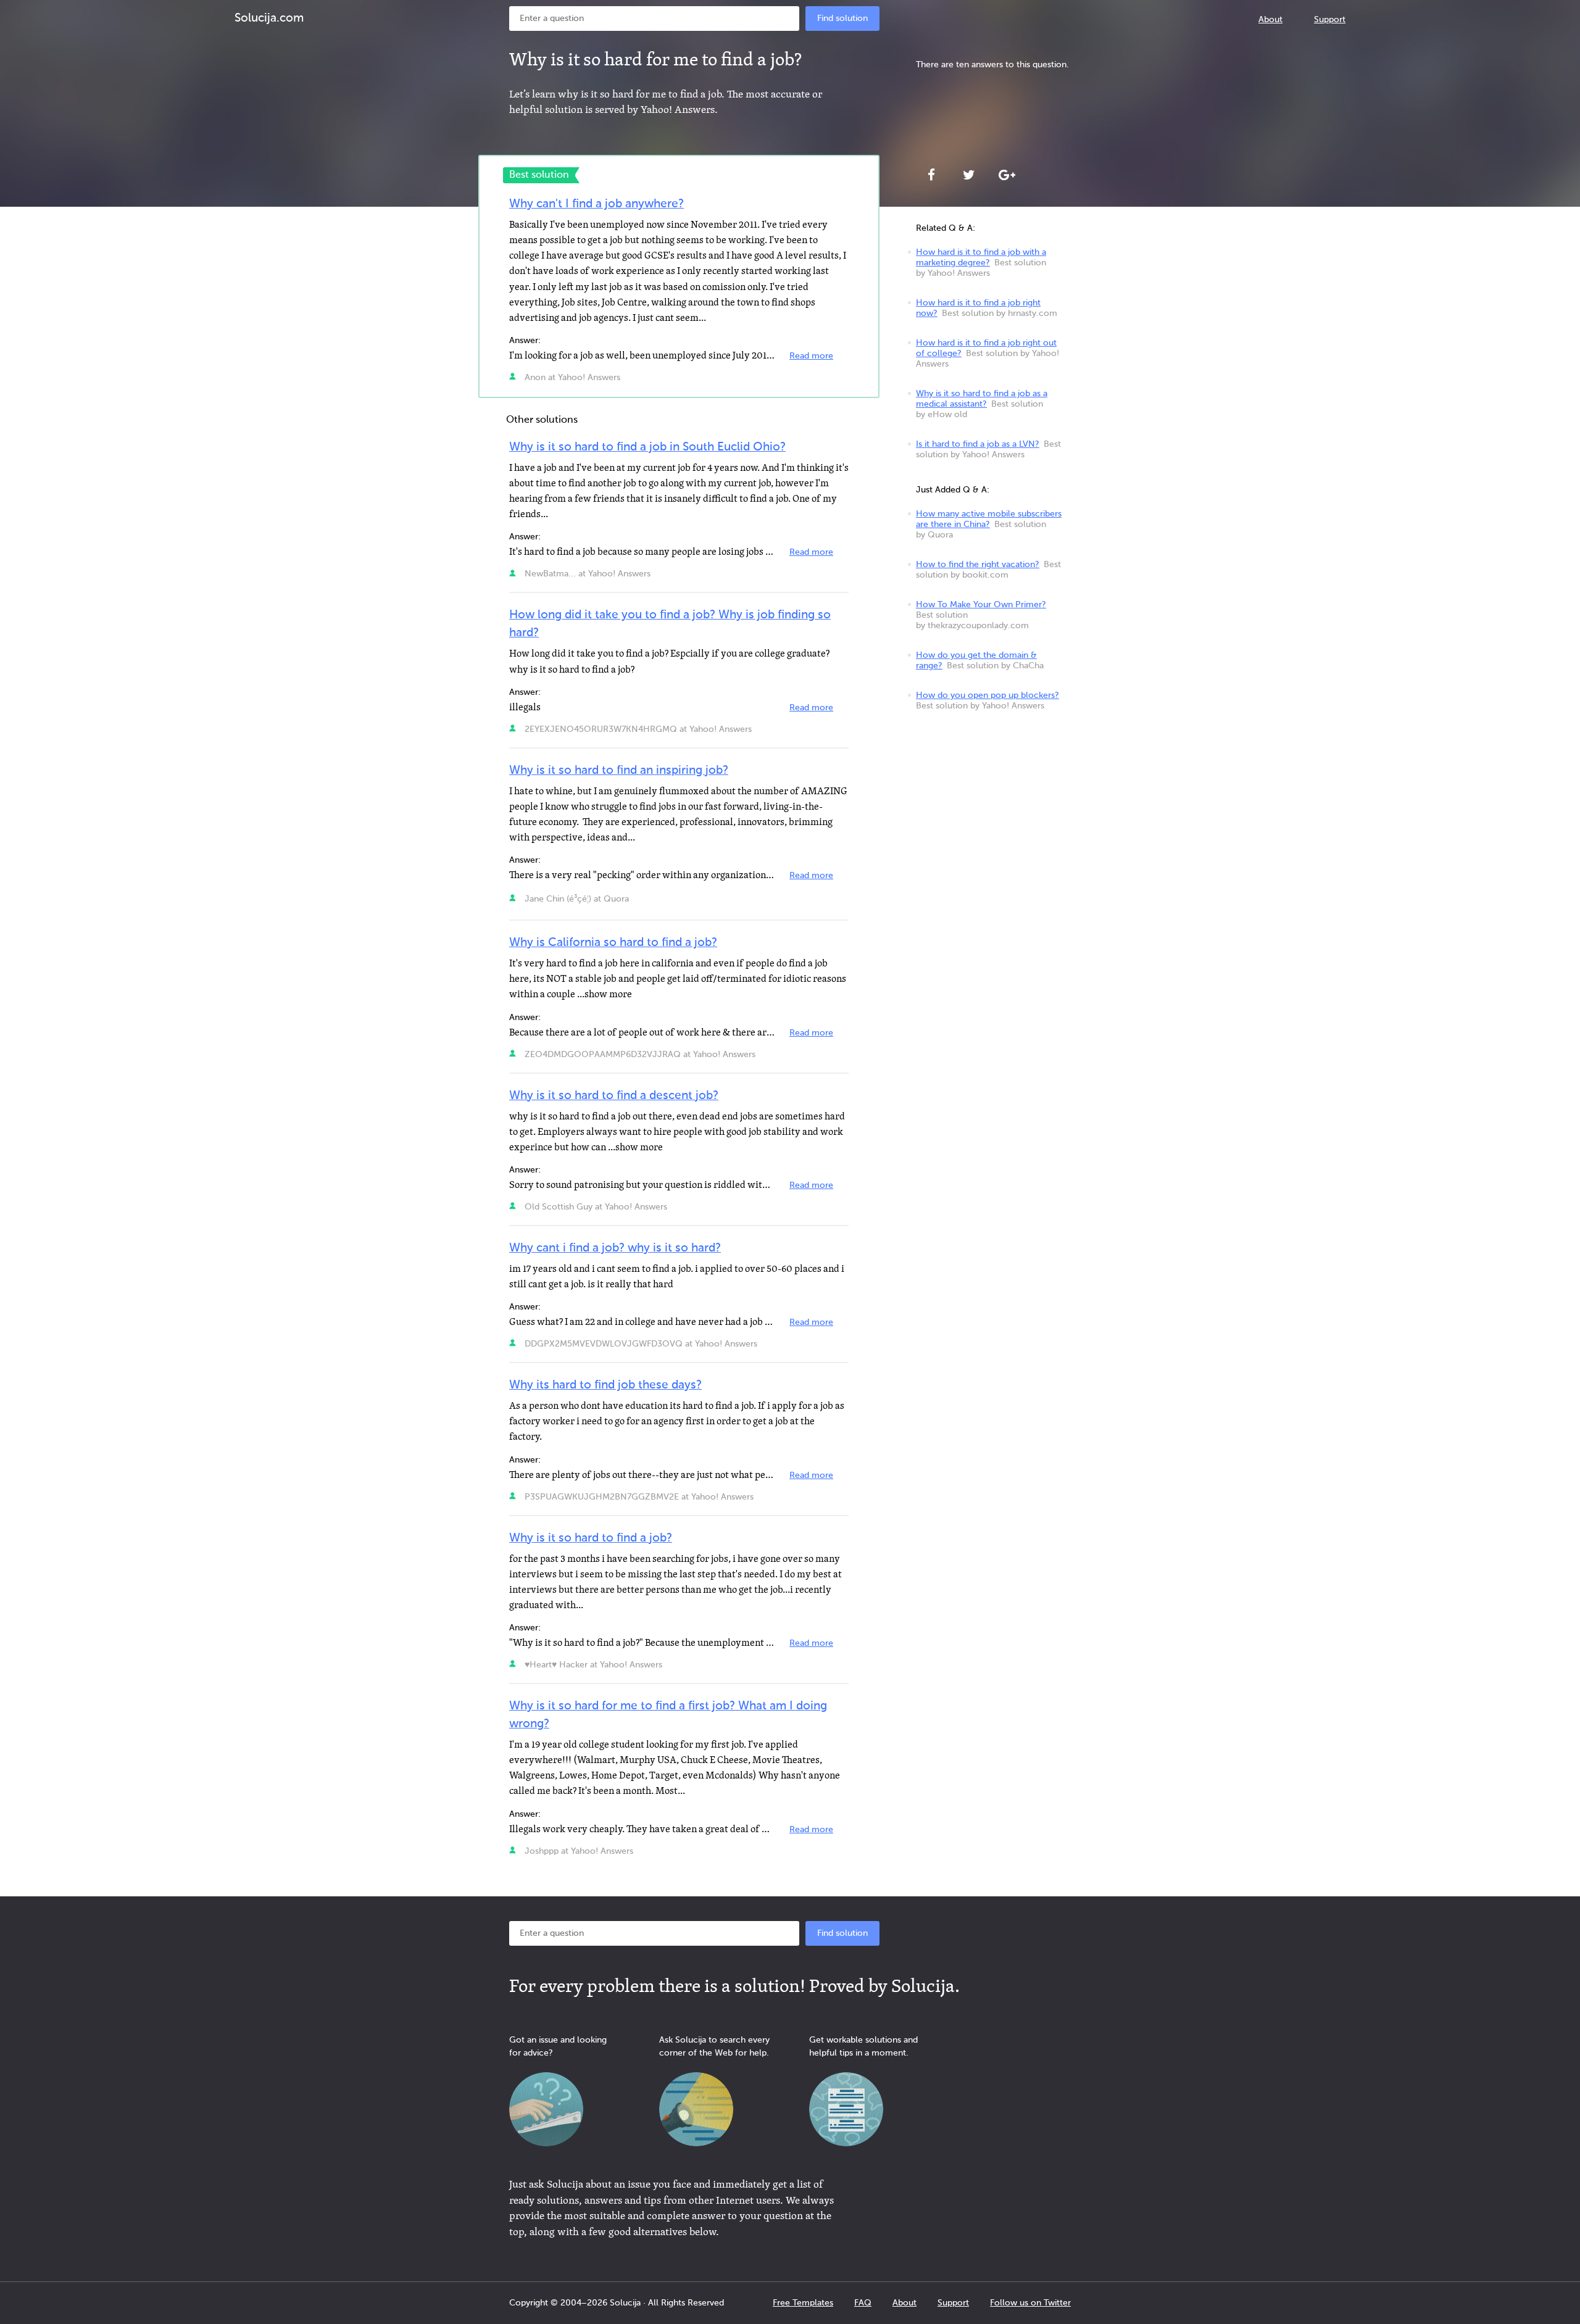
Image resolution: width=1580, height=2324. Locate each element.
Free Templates (803, 2303)
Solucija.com (269, 18)
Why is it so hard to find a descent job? (614, 1096)
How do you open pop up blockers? (987, 695)
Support (1330, 20)
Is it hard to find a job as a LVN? (978, 444)
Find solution (842, 19)
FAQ (863, 2303)
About (1270, 20)
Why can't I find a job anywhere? (597, 204)
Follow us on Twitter (1030, 2303)
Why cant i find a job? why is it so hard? (615, 1248)
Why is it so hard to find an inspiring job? (619, 770)
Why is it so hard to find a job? (591, 1538)
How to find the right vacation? (978, 565)
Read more (811, 356)
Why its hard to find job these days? (605, 1385)
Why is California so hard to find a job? (613, 943)
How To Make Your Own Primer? (981, 605)
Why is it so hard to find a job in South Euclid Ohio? (647, 447)
